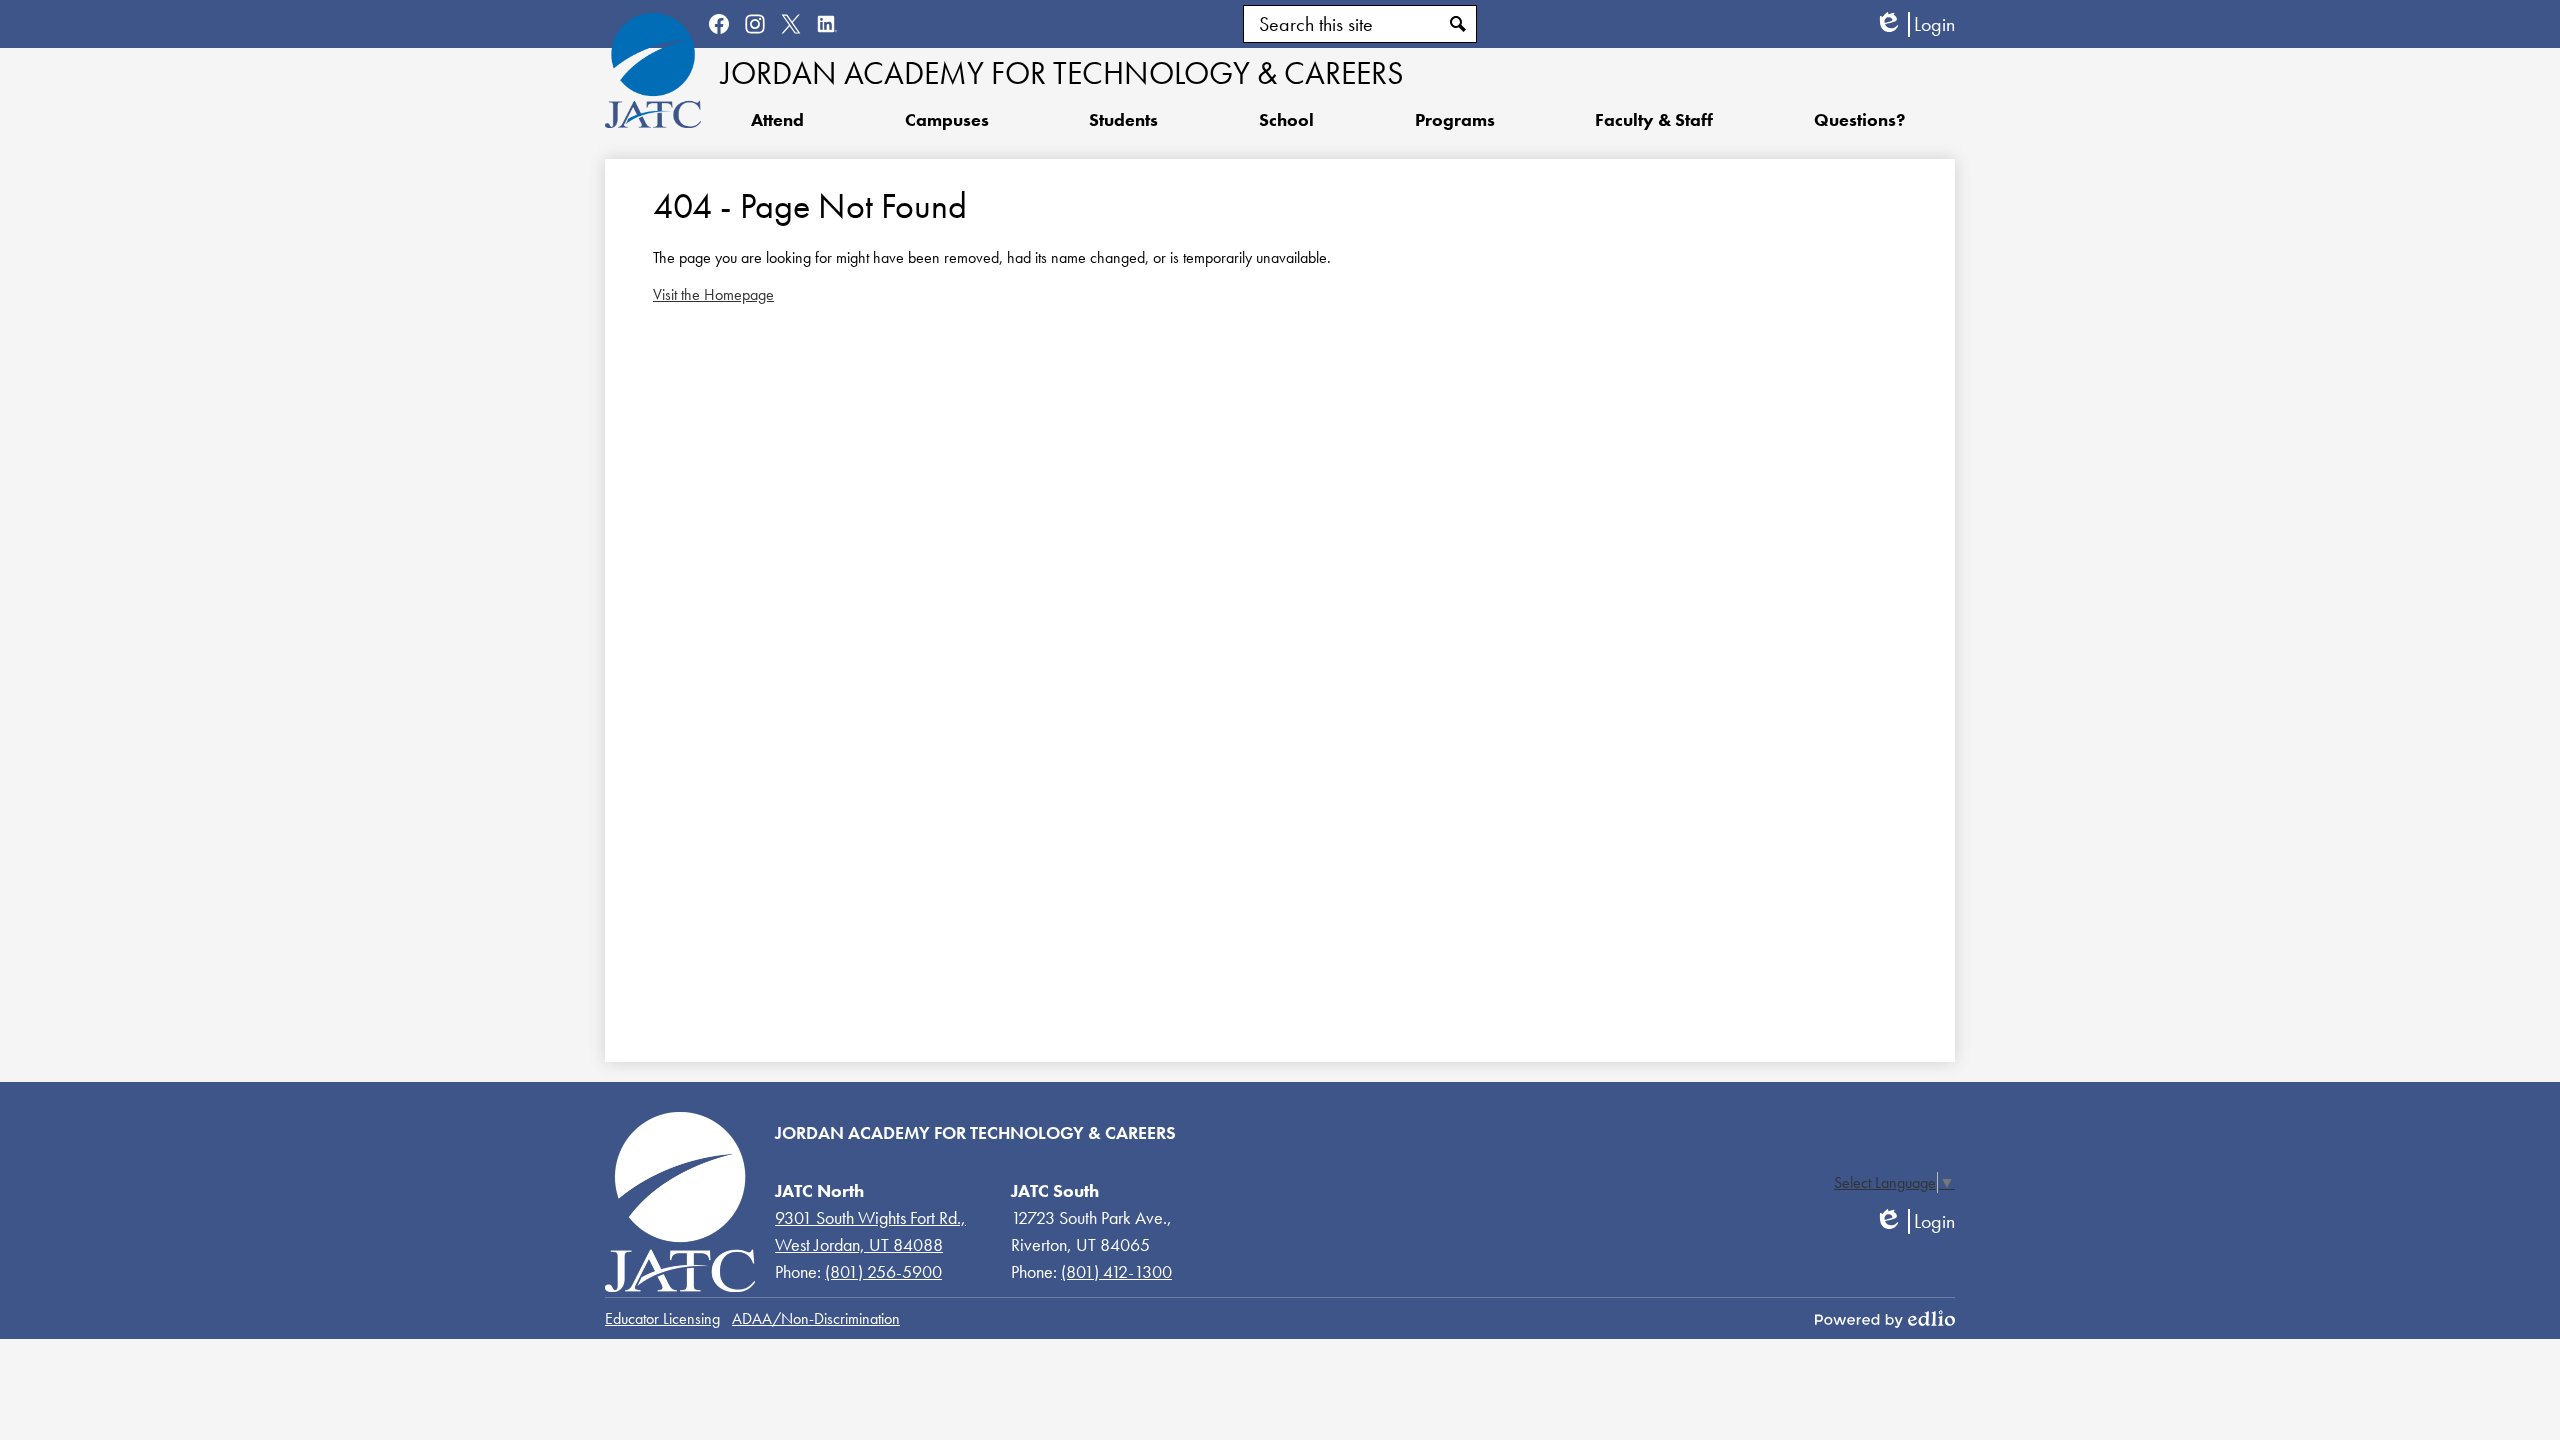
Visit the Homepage (713, 294)
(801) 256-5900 (883, 1271)
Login (1914, 24)
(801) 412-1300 (1116, 1271)
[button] (1123, 119)
